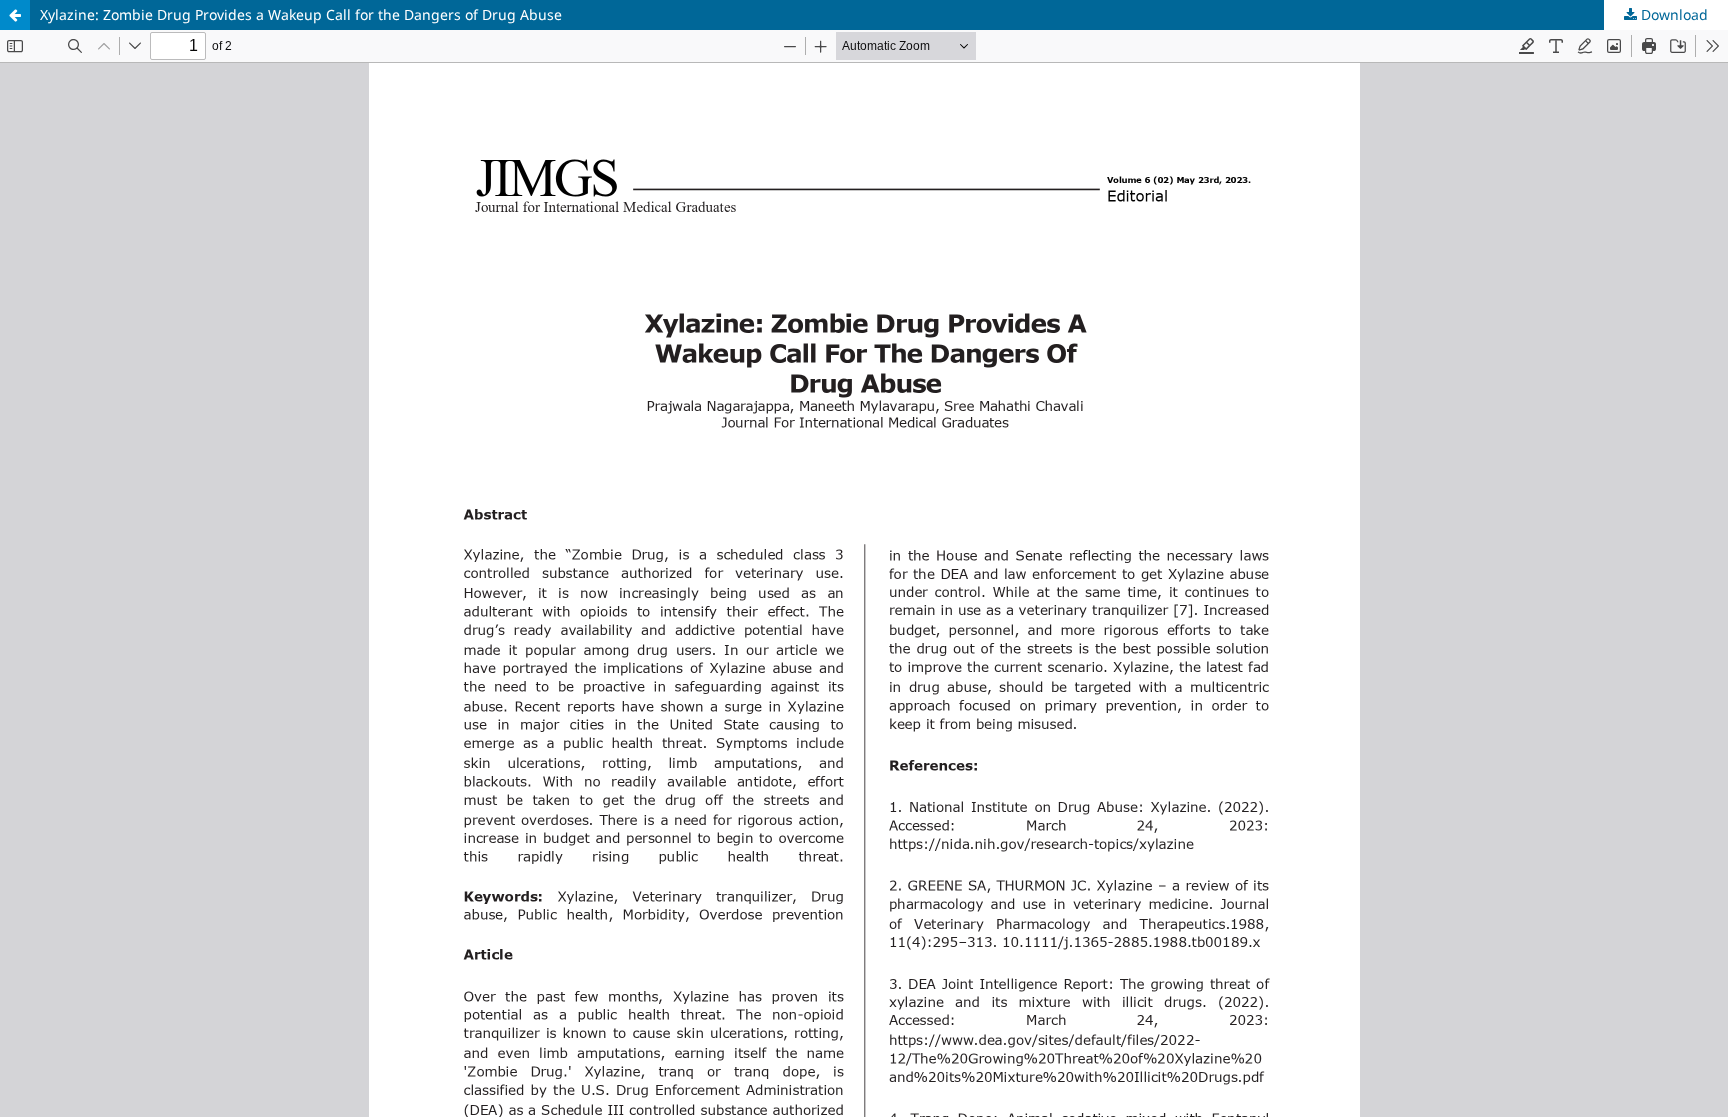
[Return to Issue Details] (15, 15)
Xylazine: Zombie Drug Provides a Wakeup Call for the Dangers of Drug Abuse (301, 14)
